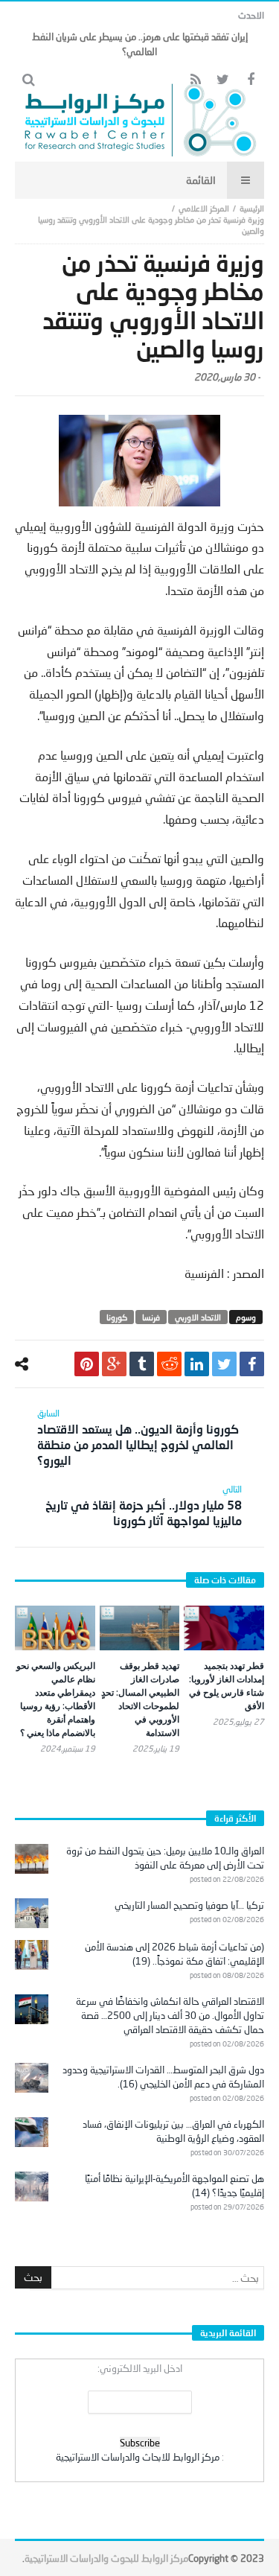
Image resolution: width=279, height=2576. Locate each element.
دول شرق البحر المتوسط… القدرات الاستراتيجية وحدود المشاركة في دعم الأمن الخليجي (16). (163, 2077)
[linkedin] (197, 1364)
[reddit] (169, 1364)
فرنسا (151, 1317)
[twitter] (224, 1364)
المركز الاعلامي (204, 208)
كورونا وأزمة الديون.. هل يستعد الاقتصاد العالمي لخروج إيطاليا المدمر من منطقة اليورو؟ (138, 1437)
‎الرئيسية (252, 208)
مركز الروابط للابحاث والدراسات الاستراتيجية (138, 2457)
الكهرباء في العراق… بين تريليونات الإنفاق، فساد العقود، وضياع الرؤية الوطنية (173, 2131)
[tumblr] (142, 1364)
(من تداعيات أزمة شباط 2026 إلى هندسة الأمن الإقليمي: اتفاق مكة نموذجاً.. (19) (174, 1954)
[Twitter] (223, 80)
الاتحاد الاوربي (198, 1317)
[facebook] (252, 1364)
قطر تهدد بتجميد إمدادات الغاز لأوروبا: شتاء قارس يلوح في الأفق (227, 1686)
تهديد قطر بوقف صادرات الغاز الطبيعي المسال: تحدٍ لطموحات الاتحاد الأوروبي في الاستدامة (140, 1699)
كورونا (117, 1317)
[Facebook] (250, 80)
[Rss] (195, 80)
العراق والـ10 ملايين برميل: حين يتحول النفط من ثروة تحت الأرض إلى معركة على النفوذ (165, 1858)
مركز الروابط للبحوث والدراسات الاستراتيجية (106, 2558)
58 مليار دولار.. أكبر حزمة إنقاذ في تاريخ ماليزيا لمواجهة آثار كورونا (144, 1505)
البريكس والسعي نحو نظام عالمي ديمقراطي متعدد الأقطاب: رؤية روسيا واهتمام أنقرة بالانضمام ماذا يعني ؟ (56, 1699)
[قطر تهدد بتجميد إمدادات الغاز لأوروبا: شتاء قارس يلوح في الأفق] (224, 1628)
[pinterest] (87, 1364)
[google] (114, 1364)
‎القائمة (201, 180)
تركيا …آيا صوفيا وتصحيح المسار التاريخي (189, 1905)
